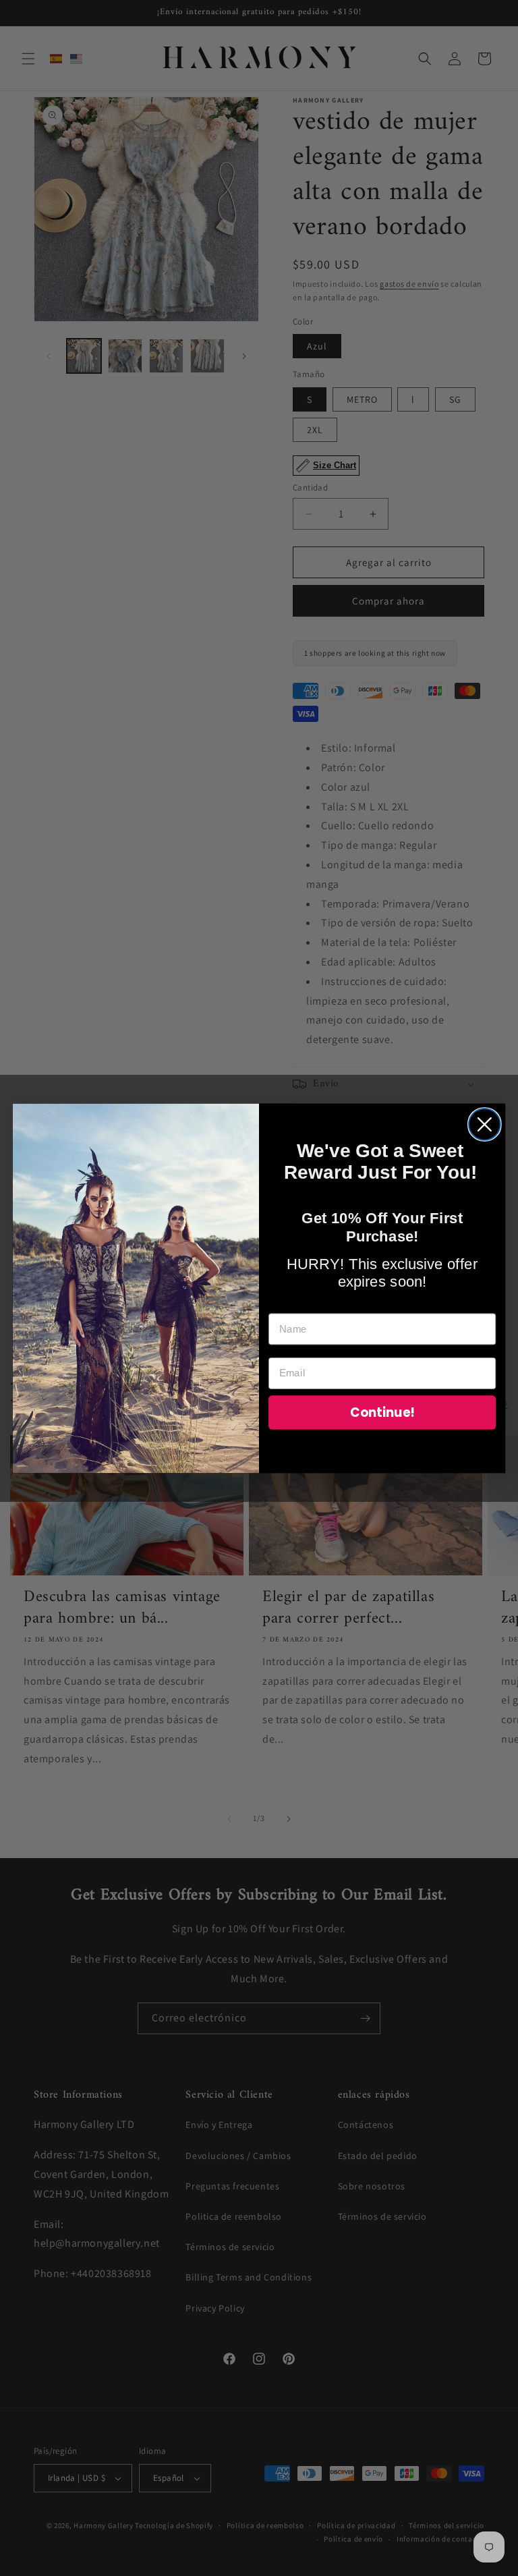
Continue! (382, 1412)
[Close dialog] (485, 1124)
